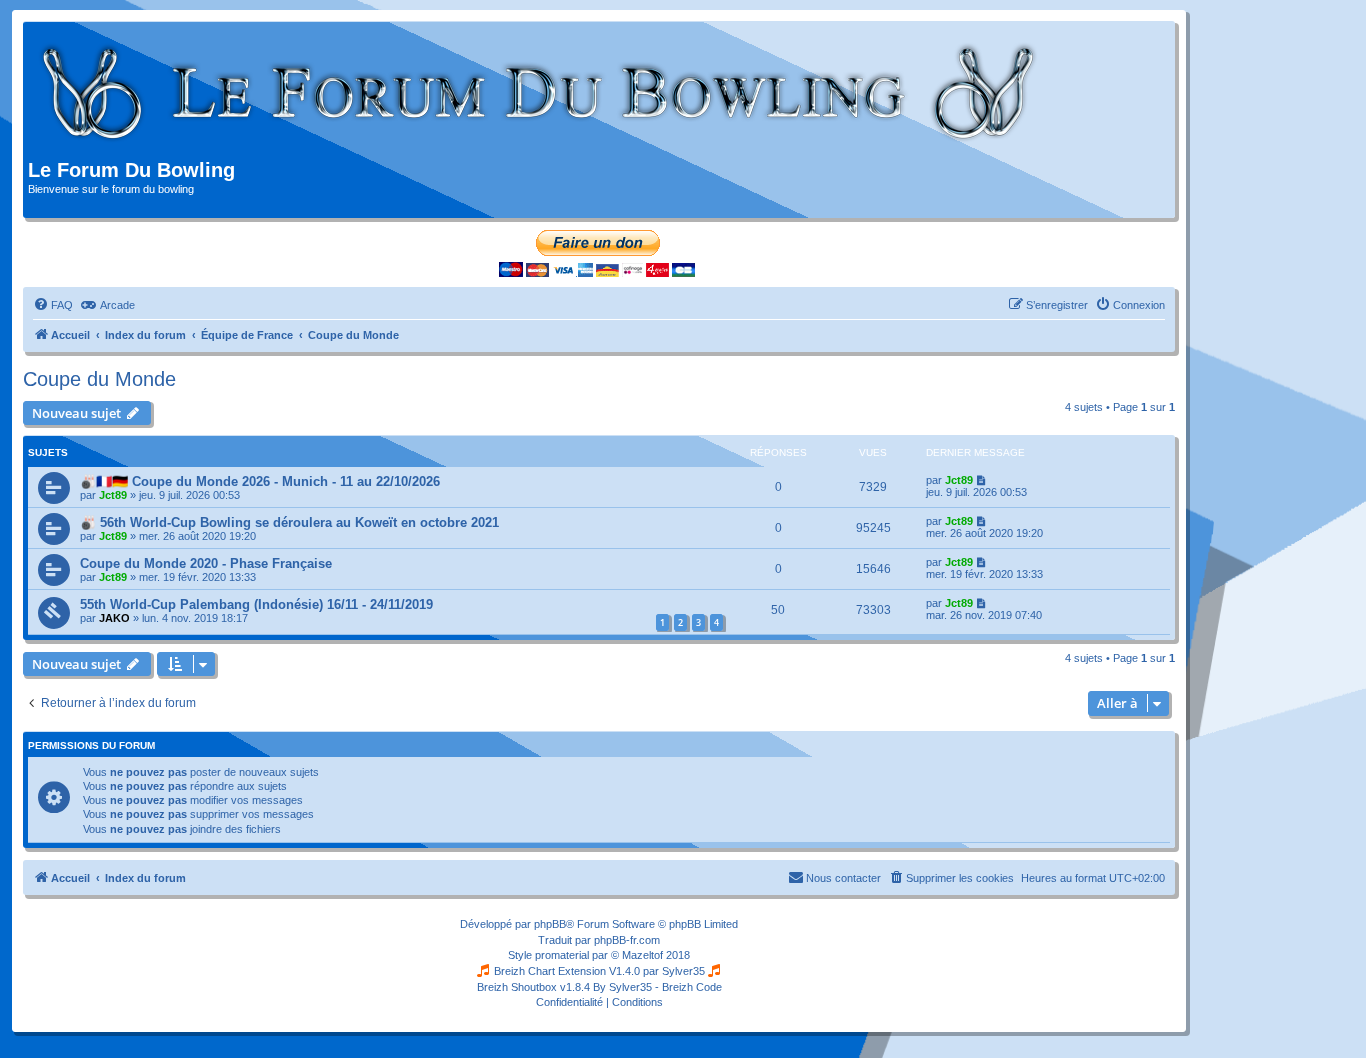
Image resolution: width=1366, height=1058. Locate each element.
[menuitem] (53, 305)
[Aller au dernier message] (982, 480)
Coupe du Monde (99, 379)
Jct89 (113, 495)
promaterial (562, 955)
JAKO (114, 618)
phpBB (550, 924)
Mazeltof (642, 955)
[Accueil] (539, 93)
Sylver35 (683, 971)
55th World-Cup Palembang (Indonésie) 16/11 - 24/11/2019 (256, 604)
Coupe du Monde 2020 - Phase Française (206, 563)
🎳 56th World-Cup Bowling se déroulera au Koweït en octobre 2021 (289, 522)
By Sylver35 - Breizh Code (657, 987)
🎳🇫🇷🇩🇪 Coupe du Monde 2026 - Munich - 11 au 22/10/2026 (260, 481)
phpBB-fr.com (627, 940)
